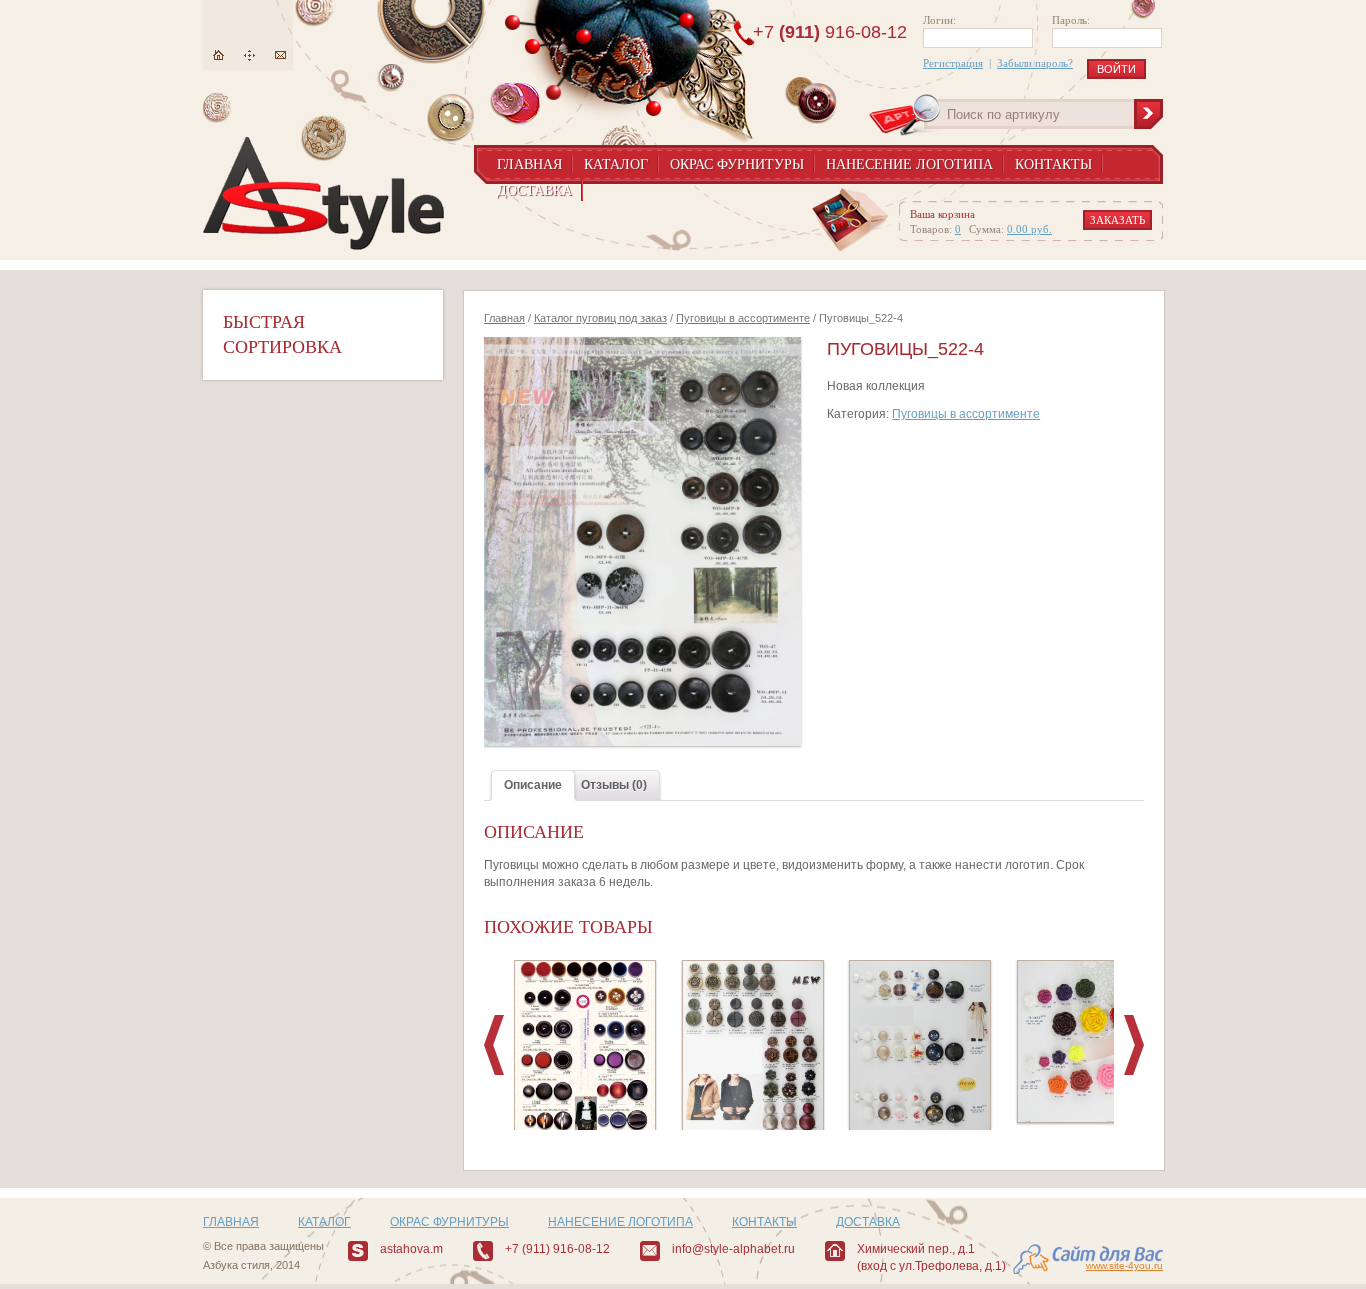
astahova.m (411, 1249)
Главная (218, 55)
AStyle (323, 193)
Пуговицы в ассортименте (743, 318)
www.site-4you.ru (1124, 1265)
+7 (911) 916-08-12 (557, 1249)
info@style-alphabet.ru (733, 1249)
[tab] (533, 785)
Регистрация (953, 63)
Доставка (534, 190)
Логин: (939, 20)
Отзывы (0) (614, 785)
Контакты (1053, 164)
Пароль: (1071, 20)
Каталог (616, 164)
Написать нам (280, 55)
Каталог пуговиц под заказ (600, 318)
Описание (533, 785)
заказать (1117, 220)
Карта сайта (249, 55)
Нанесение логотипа (909, 164)
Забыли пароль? (1035, 63)
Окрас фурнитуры (737, 164)
